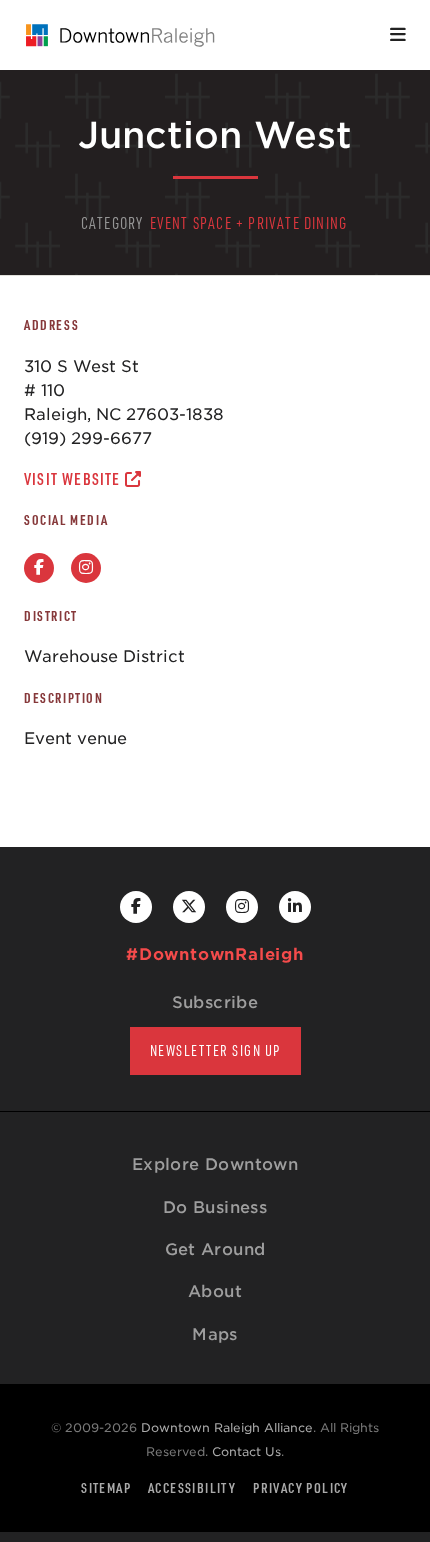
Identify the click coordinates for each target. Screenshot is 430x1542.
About (215, 1291)
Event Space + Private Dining (249, 223)
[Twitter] (189, 907)
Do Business (215, 1207)
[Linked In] (295, 907)
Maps (215, 1334)
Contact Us (246, 1451)
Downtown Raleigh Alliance (227, 1427)
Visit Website (74, 479)
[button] (398, 35)
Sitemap (106, 1487)
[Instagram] (86, 568)
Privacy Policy (301, 1487)
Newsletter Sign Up (215, 1050)
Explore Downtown (215, 1164)
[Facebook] (39, 568)
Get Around (215, 1249)
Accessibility (192, 1487)
